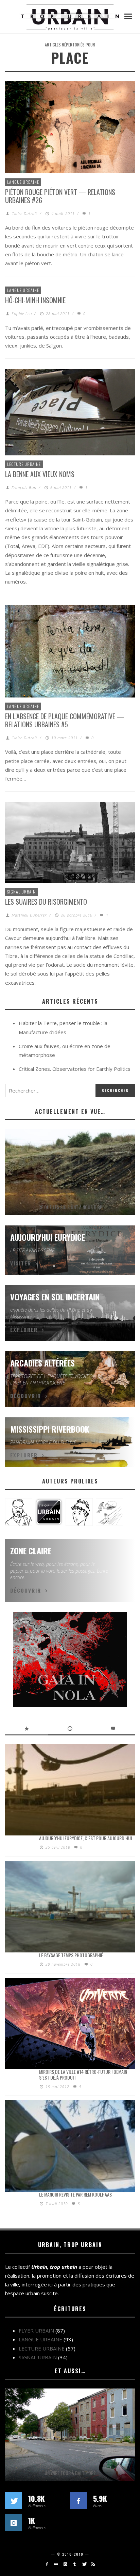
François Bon (24, 487)
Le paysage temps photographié (71, 1955)
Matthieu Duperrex (29, 915)
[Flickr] (56, 2564)
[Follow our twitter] (14, 2501)
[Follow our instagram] (14, 2523)
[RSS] (93, 2564)
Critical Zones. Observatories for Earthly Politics (75, 1069)
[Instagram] (65, 2564)
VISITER (21, 1263)
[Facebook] (47, 2564)
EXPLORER (24, 1330)
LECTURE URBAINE (24, 464)
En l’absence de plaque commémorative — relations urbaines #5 (65, 720)
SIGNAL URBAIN (21, 892)
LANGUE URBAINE (23, 182)
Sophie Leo (22, 313)
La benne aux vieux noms (40, 474)
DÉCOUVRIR (26, 1396)
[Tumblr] (75, 2564)
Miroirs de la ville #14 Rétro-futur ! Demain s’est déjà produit (83, 2074)
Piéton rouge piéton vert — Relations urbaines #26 (60, 196)
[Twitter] (84, 2564)
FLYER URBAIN (36, 2331)
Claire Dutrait (24, 213)
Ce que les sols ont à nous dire (70, 1207)
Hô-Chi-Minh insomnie (35, 300)
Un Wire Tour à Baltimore (70, 2473)
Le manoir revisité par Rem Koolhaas (75, 2194)
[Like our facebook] (78, 2501)
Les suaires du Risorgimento (46, 902)
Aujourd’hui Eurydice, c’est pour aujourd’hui (85, 1838)
